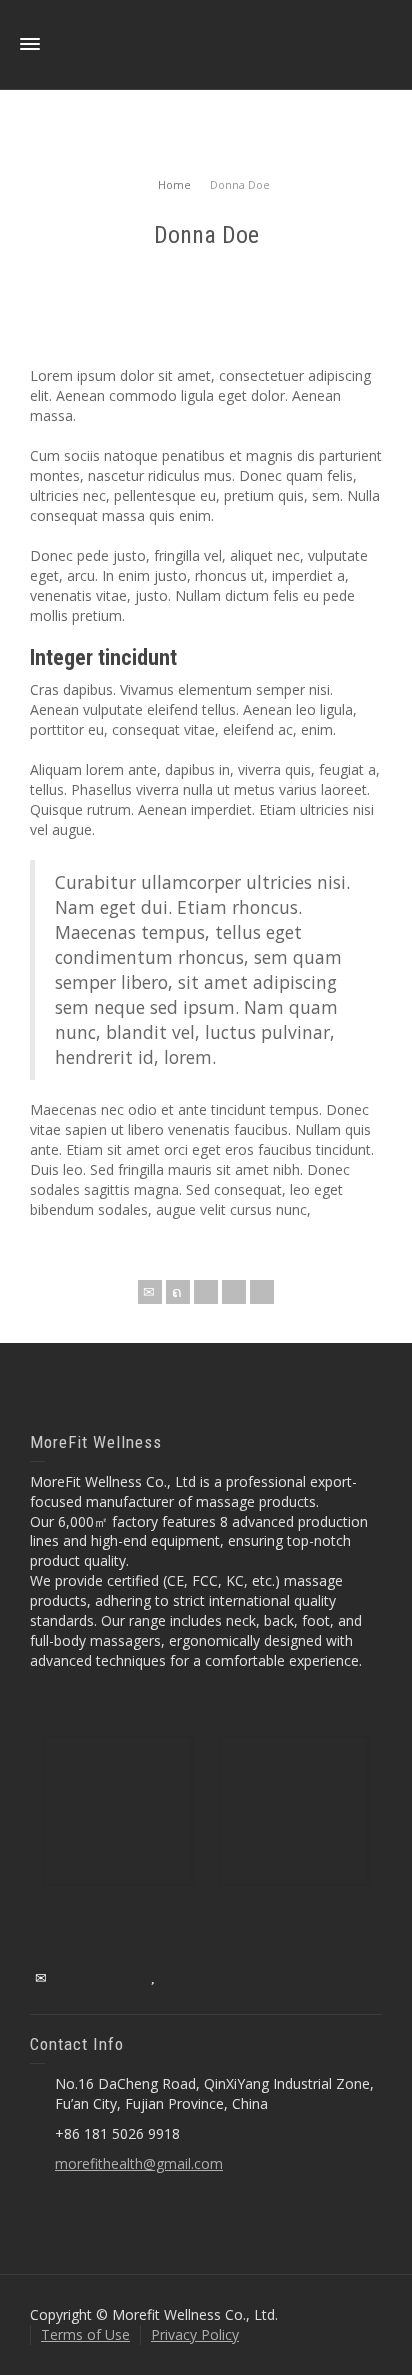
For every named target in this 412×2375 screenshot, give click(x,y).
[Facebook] (206, 1292)
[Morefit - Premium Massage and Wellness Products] (206, 43)
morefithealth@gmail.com (139, 2163)
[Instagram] (126, 1978)
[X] (178, 1292)
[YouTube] (154, 1978)
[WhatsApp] (182, 1978)
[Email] (150, 1292)
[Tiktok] (210, 1978)
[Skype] (262, 1292)
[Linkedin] (234, 1292)
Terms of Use (85, 2334)
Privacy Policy (195, 2334)
